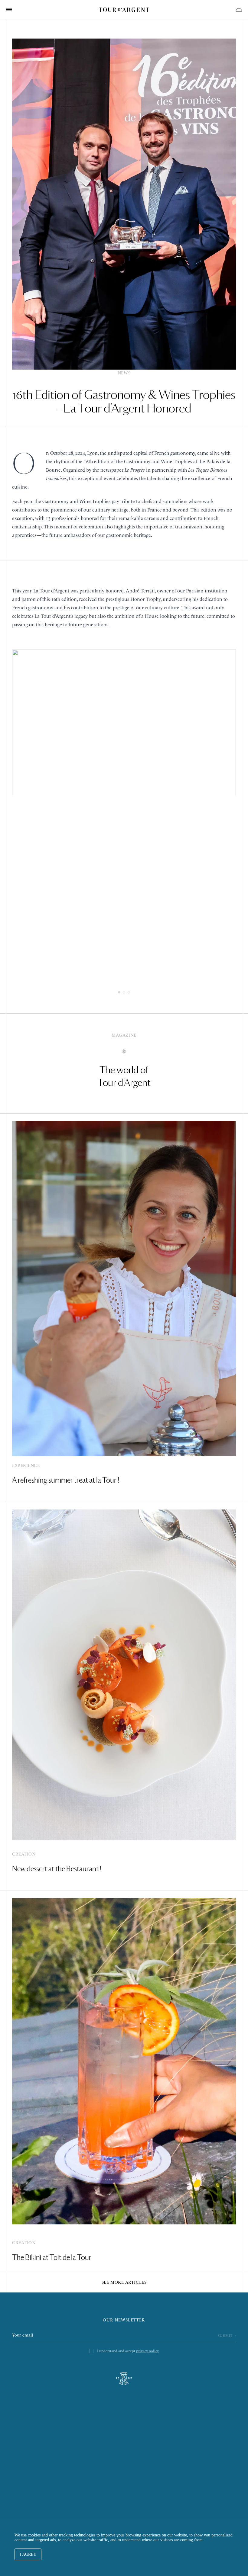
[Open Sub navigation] (239, 10)
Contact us (124, 2469)
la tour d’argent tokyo (124, 2444)
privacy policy (147, 2351)
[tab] (119, 992)
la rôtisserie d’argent (124, 2419)
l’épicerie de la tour (124, 2407)
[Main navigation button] (9, 9)
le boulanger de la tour (124, 2432)
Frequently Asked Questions (124, 2481)
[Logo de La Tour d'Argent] (124, 10)
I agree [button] (28, 2554)
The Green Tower (124, 2456)
